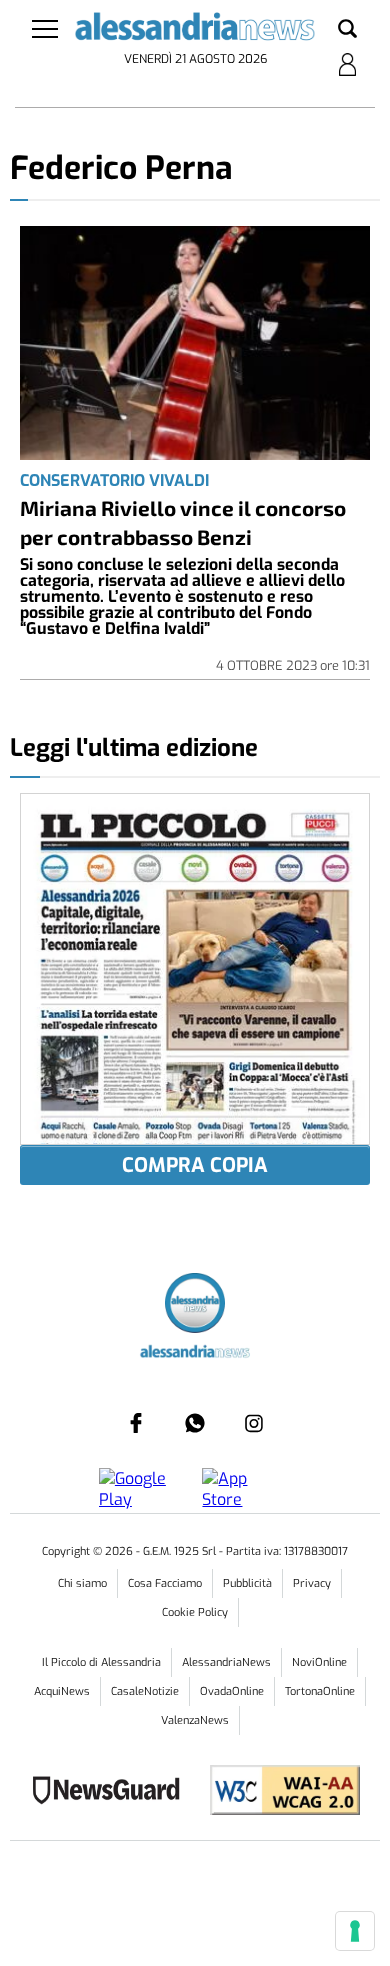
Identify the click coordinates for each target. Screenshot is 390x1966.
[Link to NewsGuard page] (112, 1792)
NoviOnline (319, 1662)
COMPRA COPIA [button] (195, 1165)
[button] (347, 30)
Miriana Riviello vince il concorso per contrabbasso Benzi (183, 522)
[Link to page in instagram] (254, 1423)
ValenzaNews (195, 1720)
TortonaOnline (320, 1691)
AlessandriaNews (226, 1662)
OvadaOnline (232, 1691)
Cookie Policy (195, 1612)
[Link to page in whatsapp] (195, 1423)
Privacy (312, 1583)
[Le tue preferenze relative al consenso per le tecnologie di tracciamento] (355, 1931)
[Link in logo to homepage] (195, 30)
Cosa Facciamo (165, 1583)
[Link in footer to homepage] (195, 1305)
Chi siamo (82, 1583)
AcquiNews (62, 1691)
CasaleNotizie (145, 1691)
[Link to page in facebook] (136, 1423)
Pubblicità (247, 1583)
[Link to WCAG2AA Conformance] (277, 1792)
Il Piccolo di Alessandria (101, 1662)
